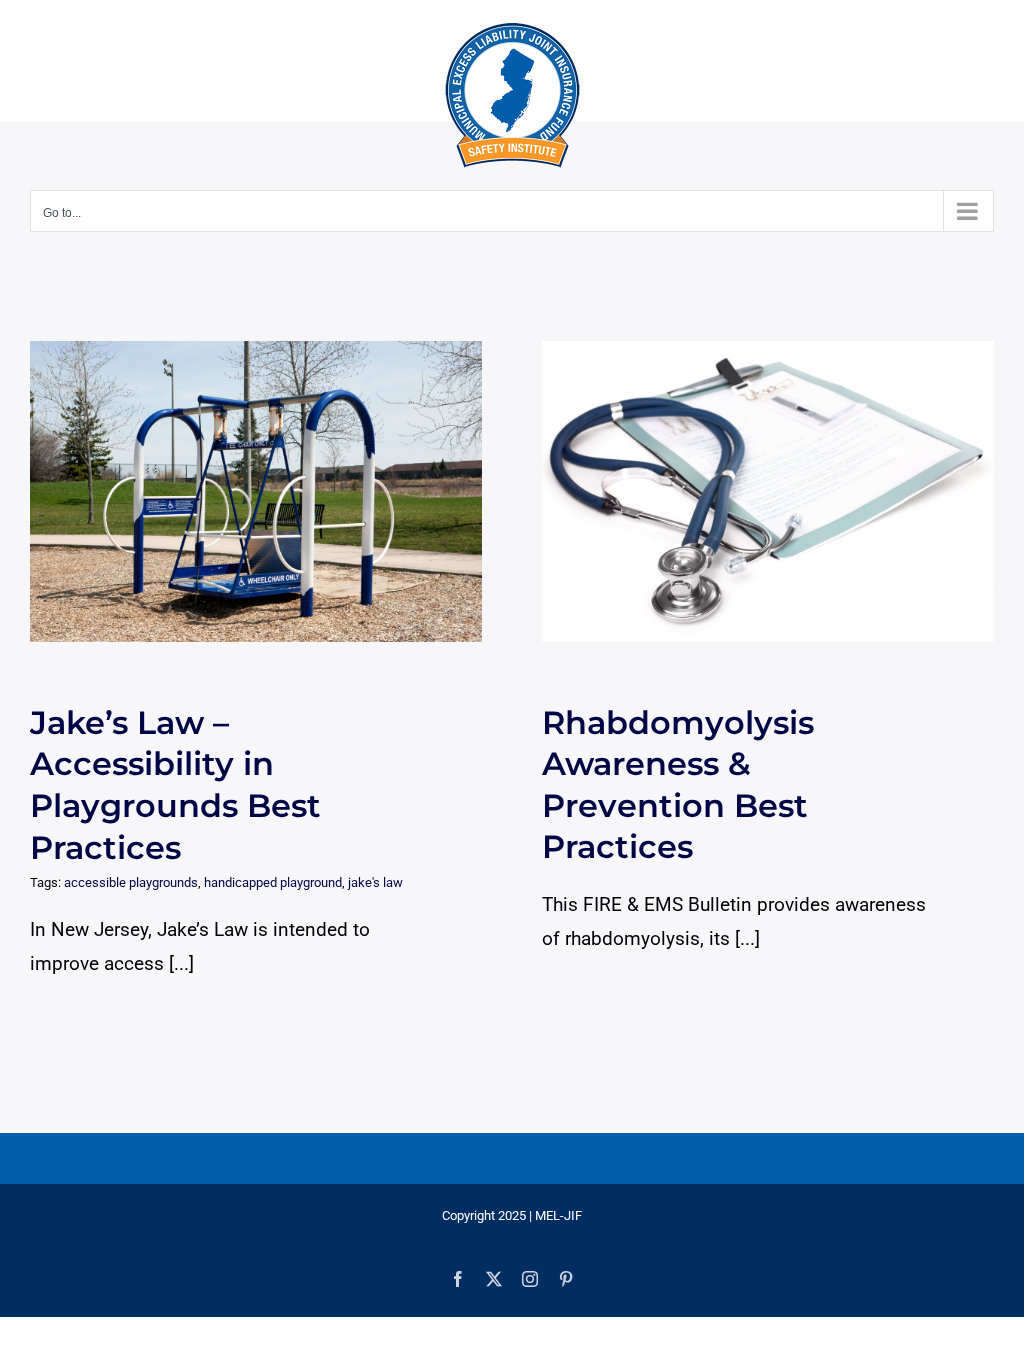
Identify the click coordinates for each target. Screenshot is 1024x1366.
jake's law (375, 882)
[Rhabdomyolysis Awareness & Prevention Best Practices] (768, 491)
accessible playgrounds (131, 882)
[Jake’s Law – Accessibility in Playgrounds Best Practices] (256, 491)
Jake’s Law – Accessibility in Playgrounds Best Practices (237, 491)
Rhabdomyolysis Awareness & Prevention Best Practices (749, 491)
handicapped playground (273, 882)
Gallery (274, 491)
